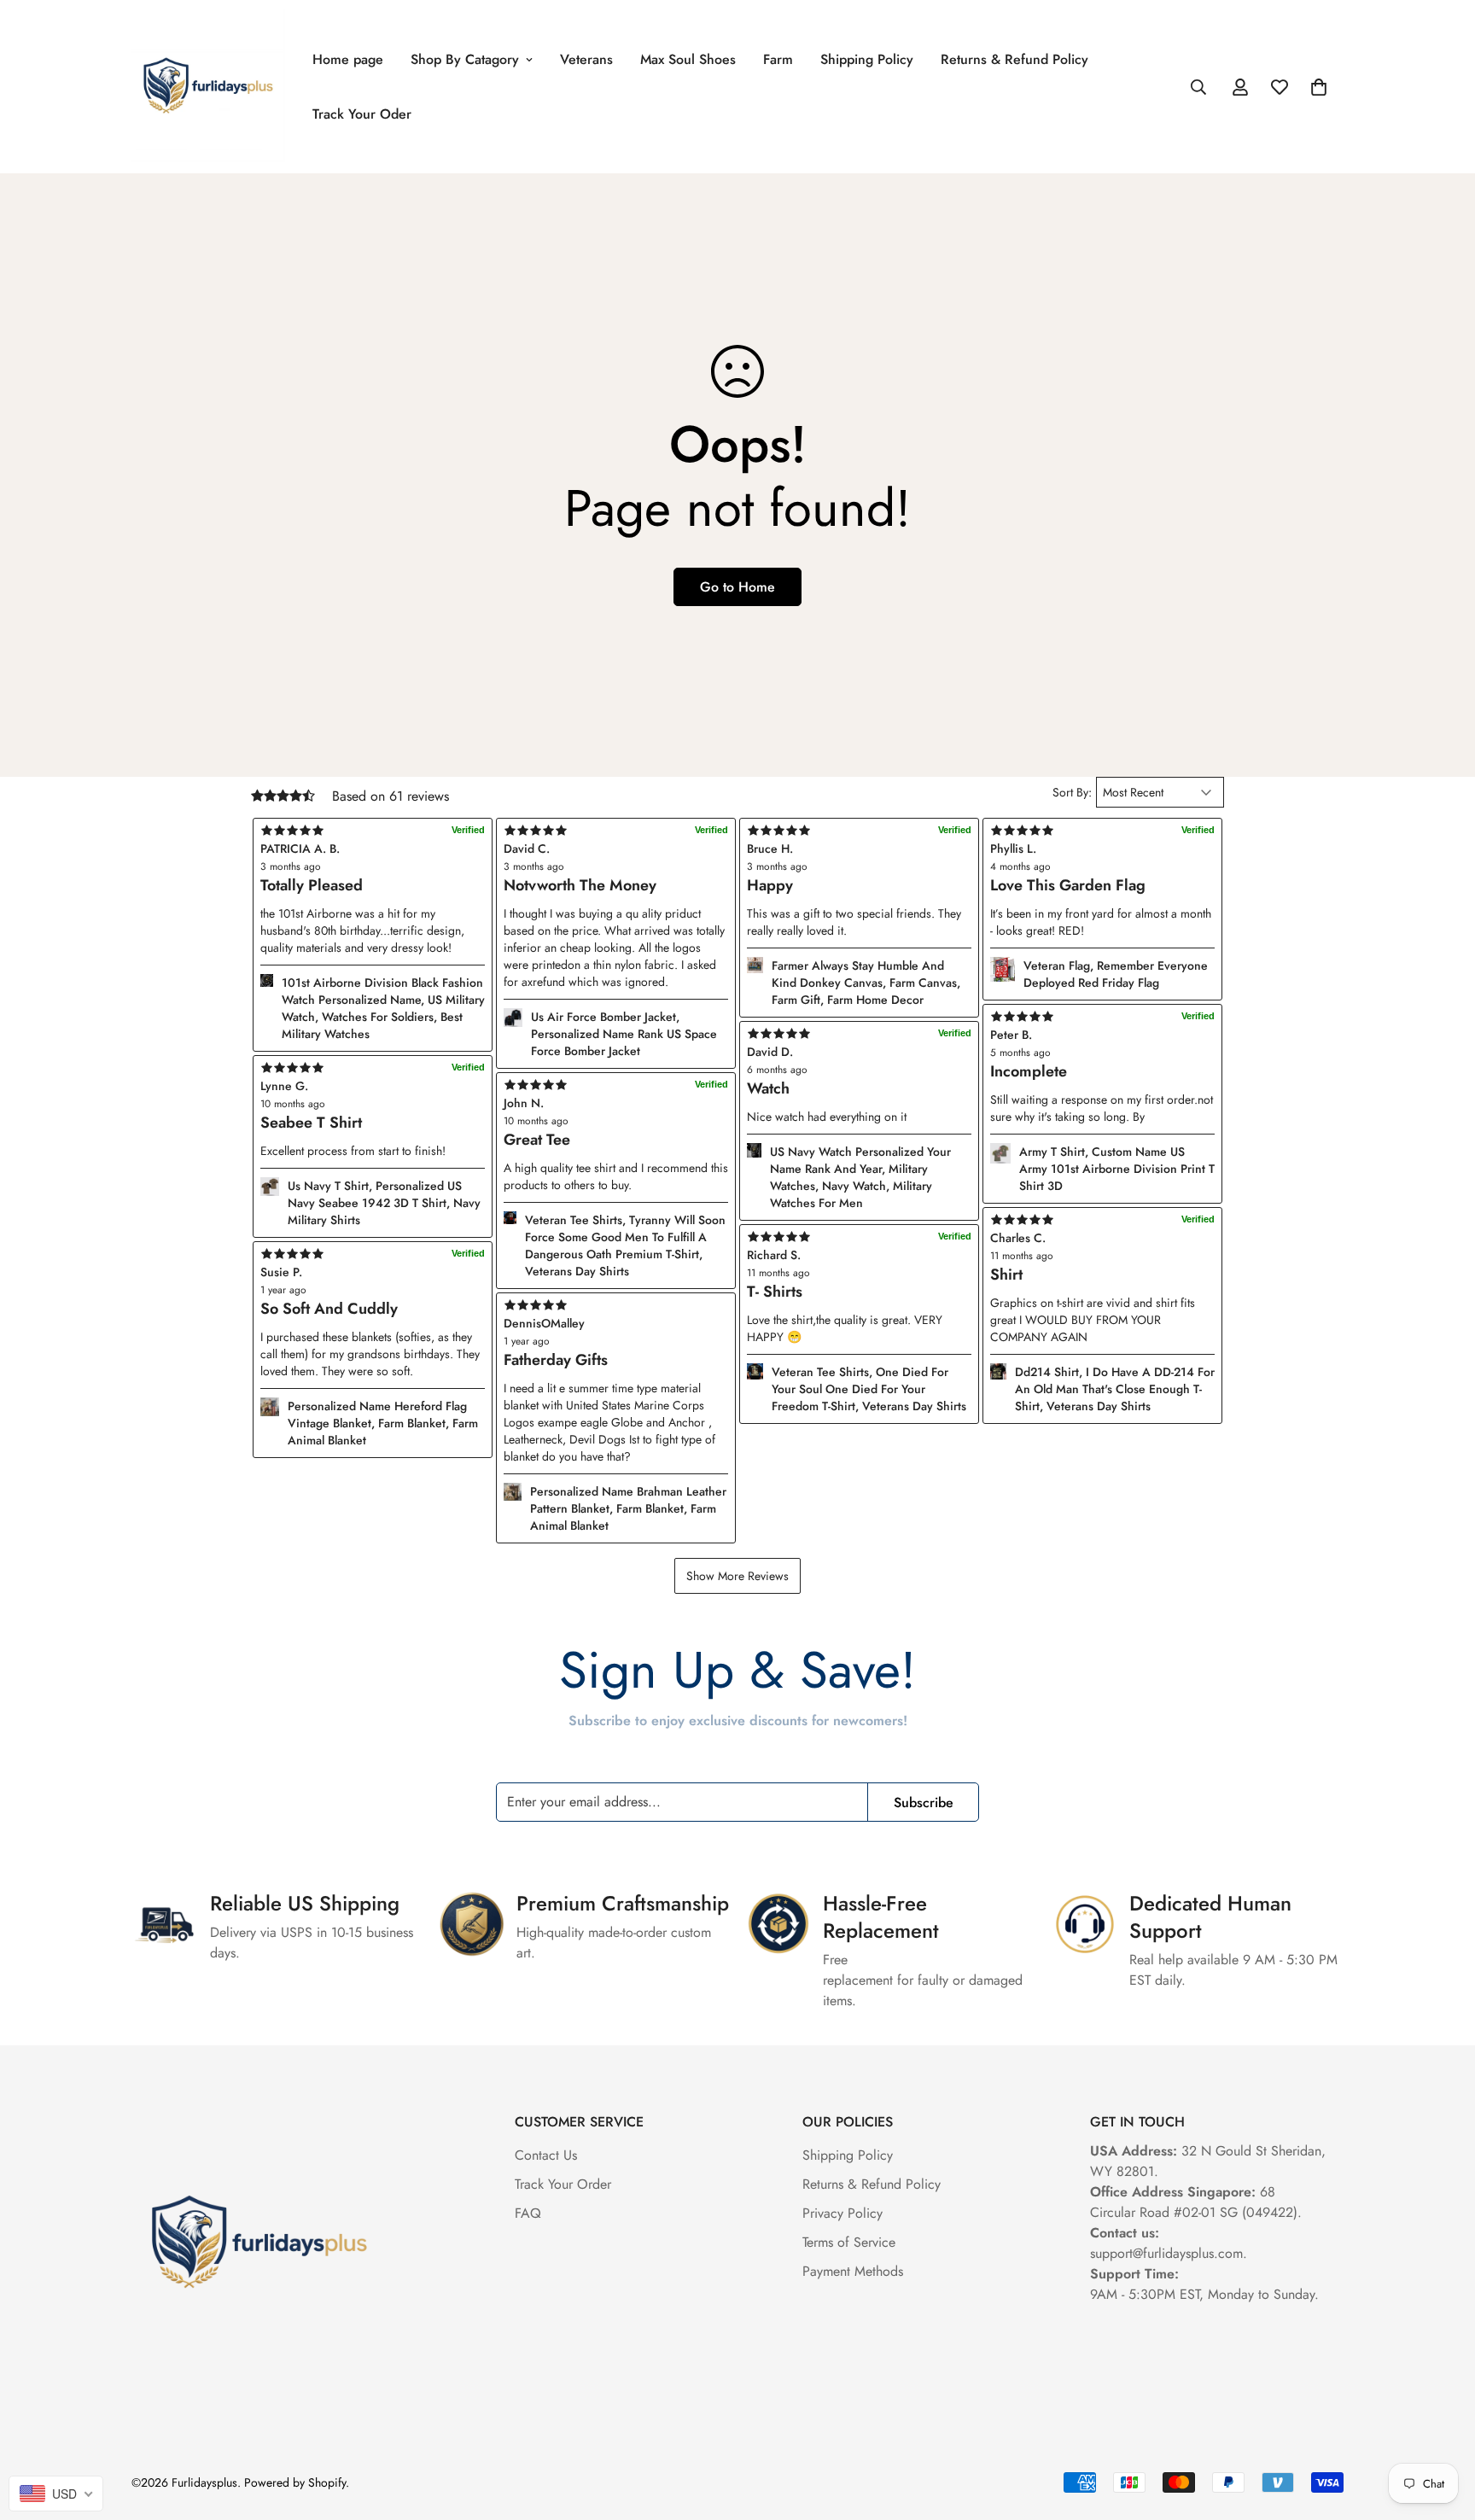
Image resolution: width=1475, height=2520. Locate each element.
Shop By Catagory (465, 59)
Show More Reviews (737, 1576)
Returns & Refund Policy (1014, 59)
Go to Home (737, 587)
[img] (616, 1305)
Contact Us (546, 2155)
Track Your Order (563, 2184)
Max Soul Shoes (688, 59)
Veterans (586, 59)
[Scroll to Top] (1442, 2427)
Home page (348, 59)
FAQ (528, 2213)
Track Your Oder (362, 114)
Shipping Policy (867, 59)
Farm (778, 59)
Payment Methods (853, 2271)
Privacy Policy (842, 2213)
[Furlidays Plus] (208, 87)
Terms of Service (849, 2242)
